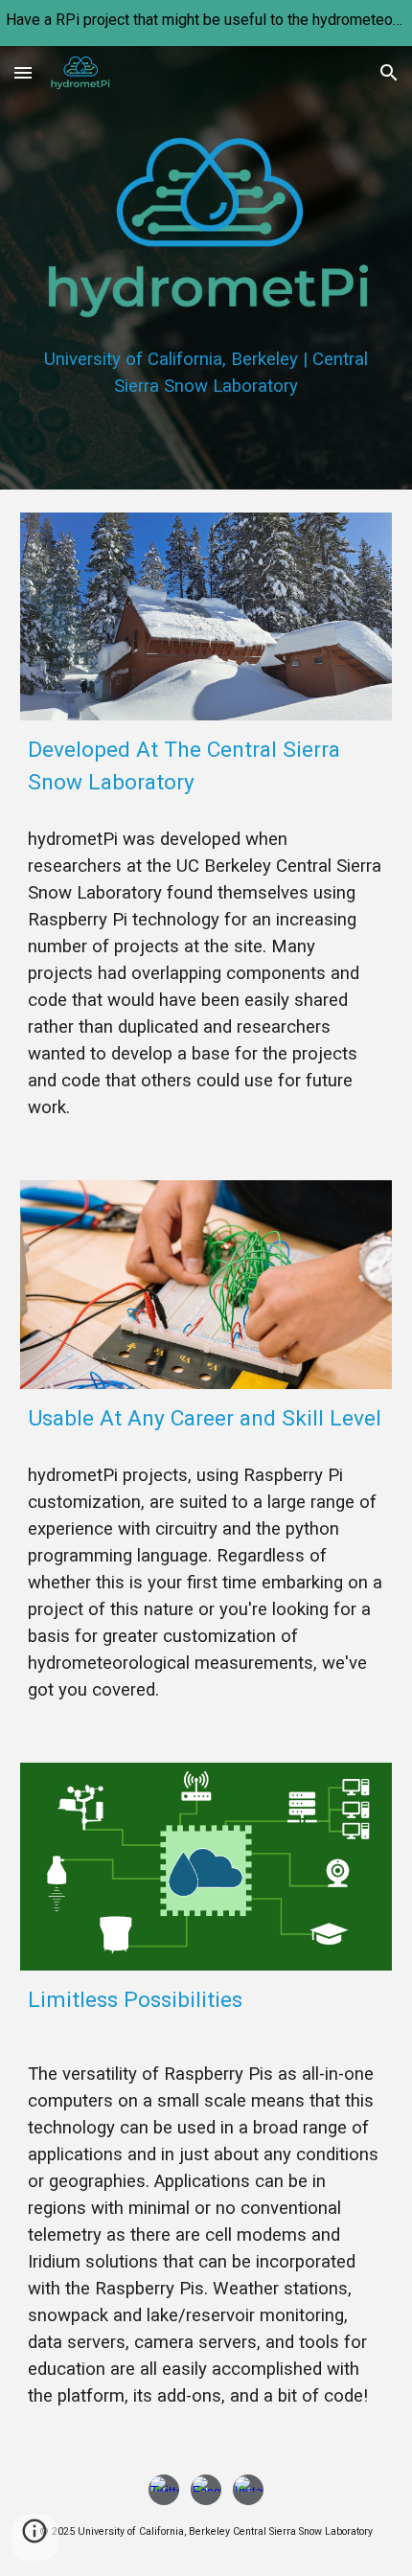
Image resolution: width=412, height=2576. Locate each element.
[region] (206, 23)
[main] (206, 373)
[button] (23, 72)
